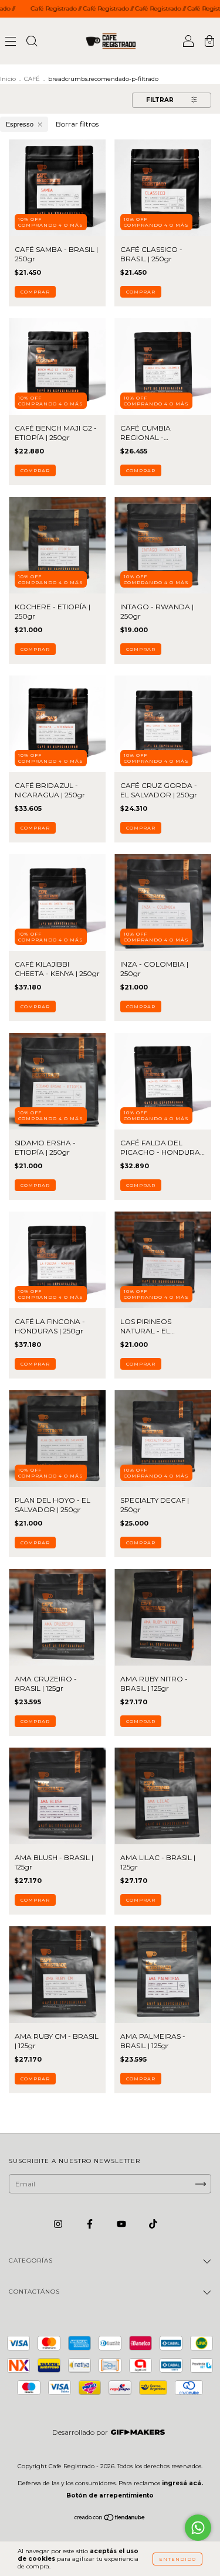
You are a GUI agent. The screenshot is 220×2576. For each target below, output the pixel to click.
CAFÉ (32, 79)
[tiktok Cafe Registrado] (153, 2224)
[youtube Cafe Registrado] (122, 2224)
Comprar (35, 292)
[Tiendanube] (110, 2519)
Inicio (8, 79)
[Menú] (11, 42)
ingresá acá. (182, 2483)
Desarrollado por (80, 2432)
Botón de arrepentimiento (110, 2495)
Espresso (20, 124)
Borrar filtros (77, 124)
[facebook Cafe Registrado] (91, 2224)
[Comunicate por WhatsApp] (198, 2528)
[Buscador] (32, 42)
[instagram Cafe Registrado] (59, 2224)
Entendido (177, 2559)
